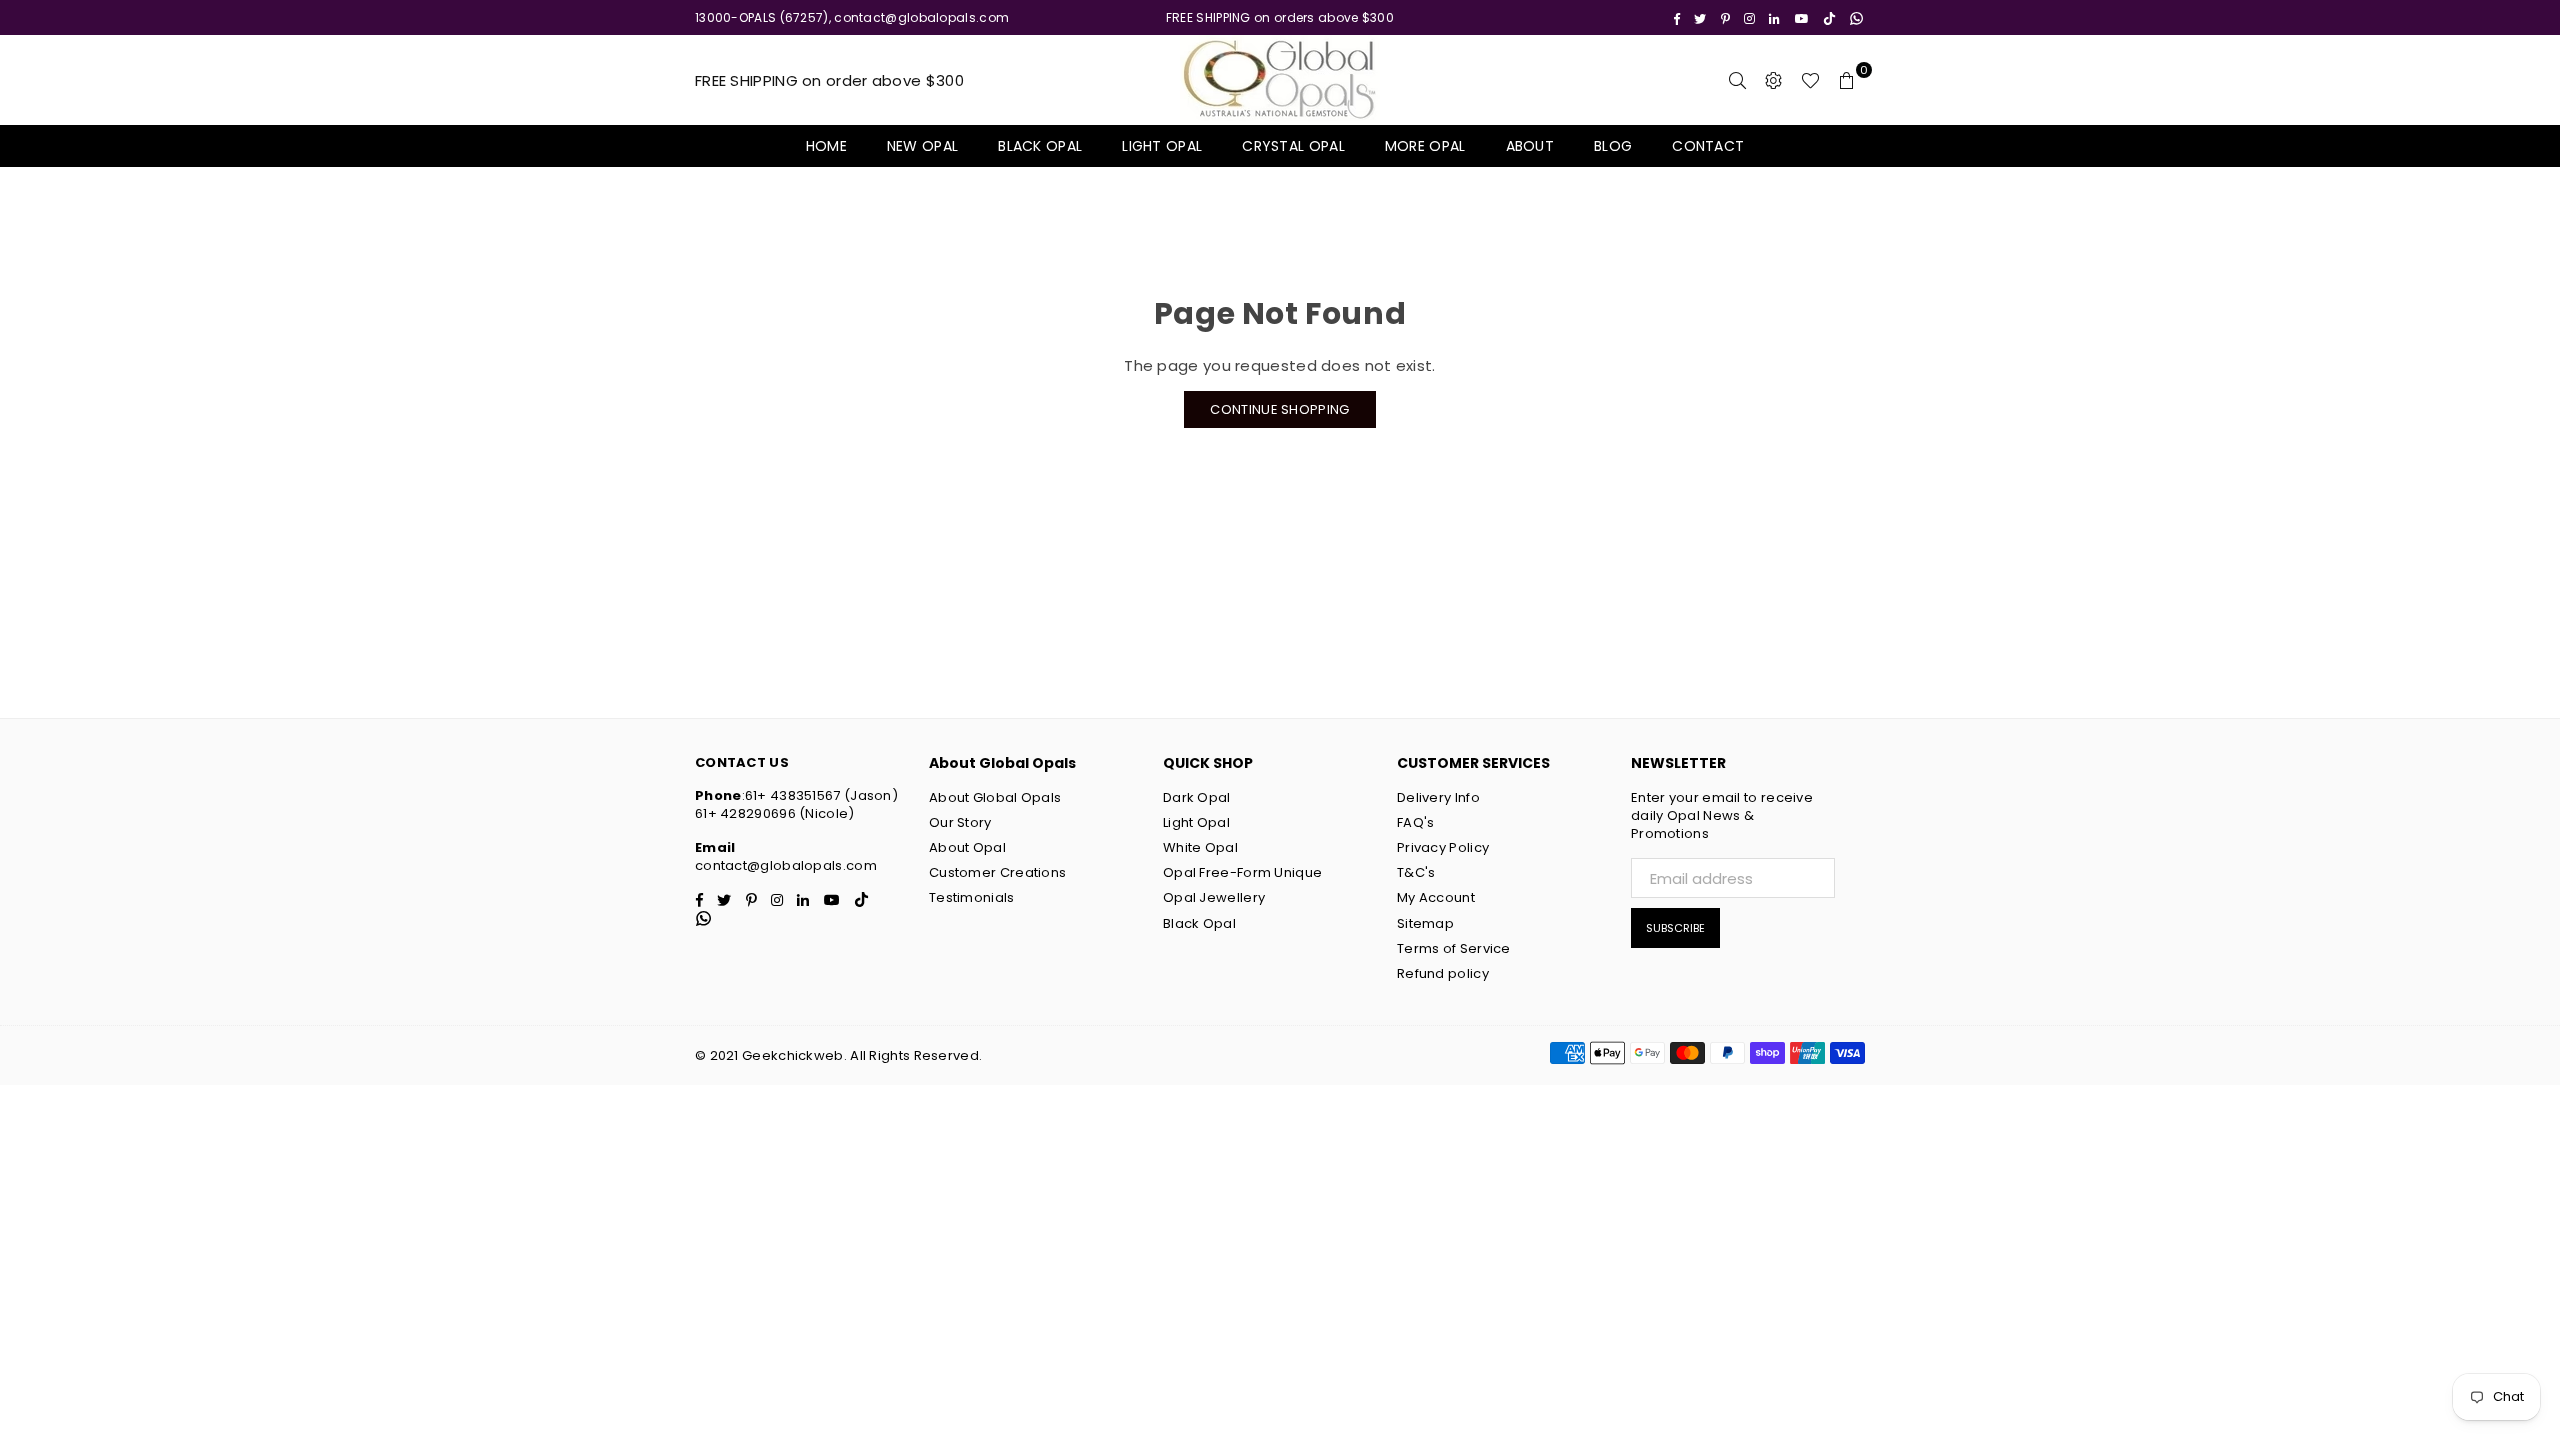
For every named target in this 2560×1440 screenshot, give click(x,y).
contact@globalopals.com (786, 865)
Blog (1613, 146)
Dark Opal (1197, 797)
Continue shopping (1279, 409)
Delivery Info (1438, 797)
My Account (1436, 897)
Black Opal (1040, 146)
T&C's (1416, 872)
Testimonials (972, 897)
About (1530, 146)
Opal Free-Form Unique (1242, 872)
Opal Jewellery (1214, 897)
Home (826, 146)
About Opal (967, 847)
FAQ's (1416, 822)
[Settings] (1774, 80)
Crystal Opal (1293, 146)
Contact (1708, 146)
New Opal (922, 146)
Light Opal (1162, 146)
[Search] (1738, 80)
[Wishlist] (1810, 80)
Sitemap (1425, 923)
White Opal (1200, 847)
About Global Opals (995, 797)
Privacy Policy (1443, 847)
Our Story (960, 822)
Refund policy (1443, 973)
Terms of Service (1454, 948)
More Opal (1425, 146)
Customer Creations (997, 872)
